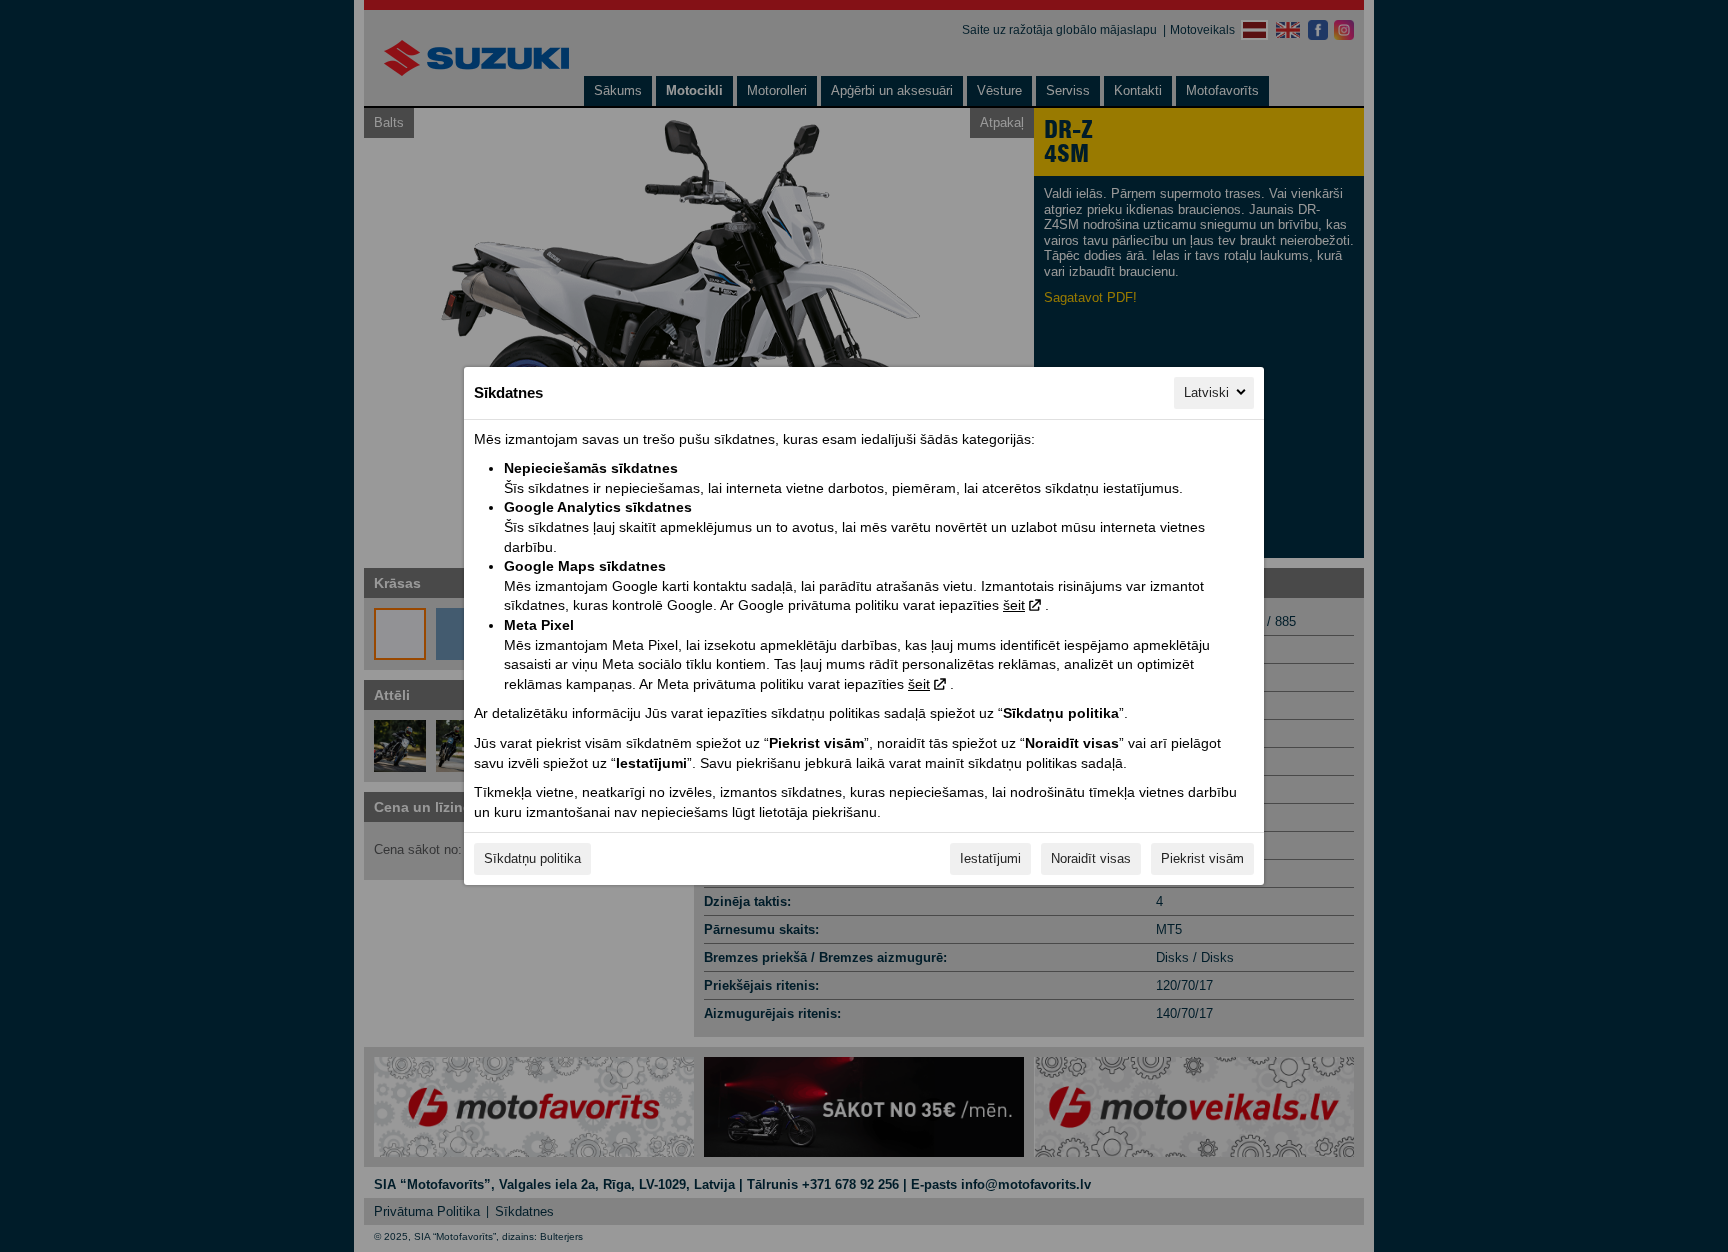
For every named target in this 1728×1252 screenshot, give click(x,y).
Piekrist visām (1202, 858)
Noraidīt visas (1091, 858)
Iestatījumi (990, 858)
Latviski (1206, 392)
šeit (1014, 605)
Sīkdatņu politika (532, 858)
